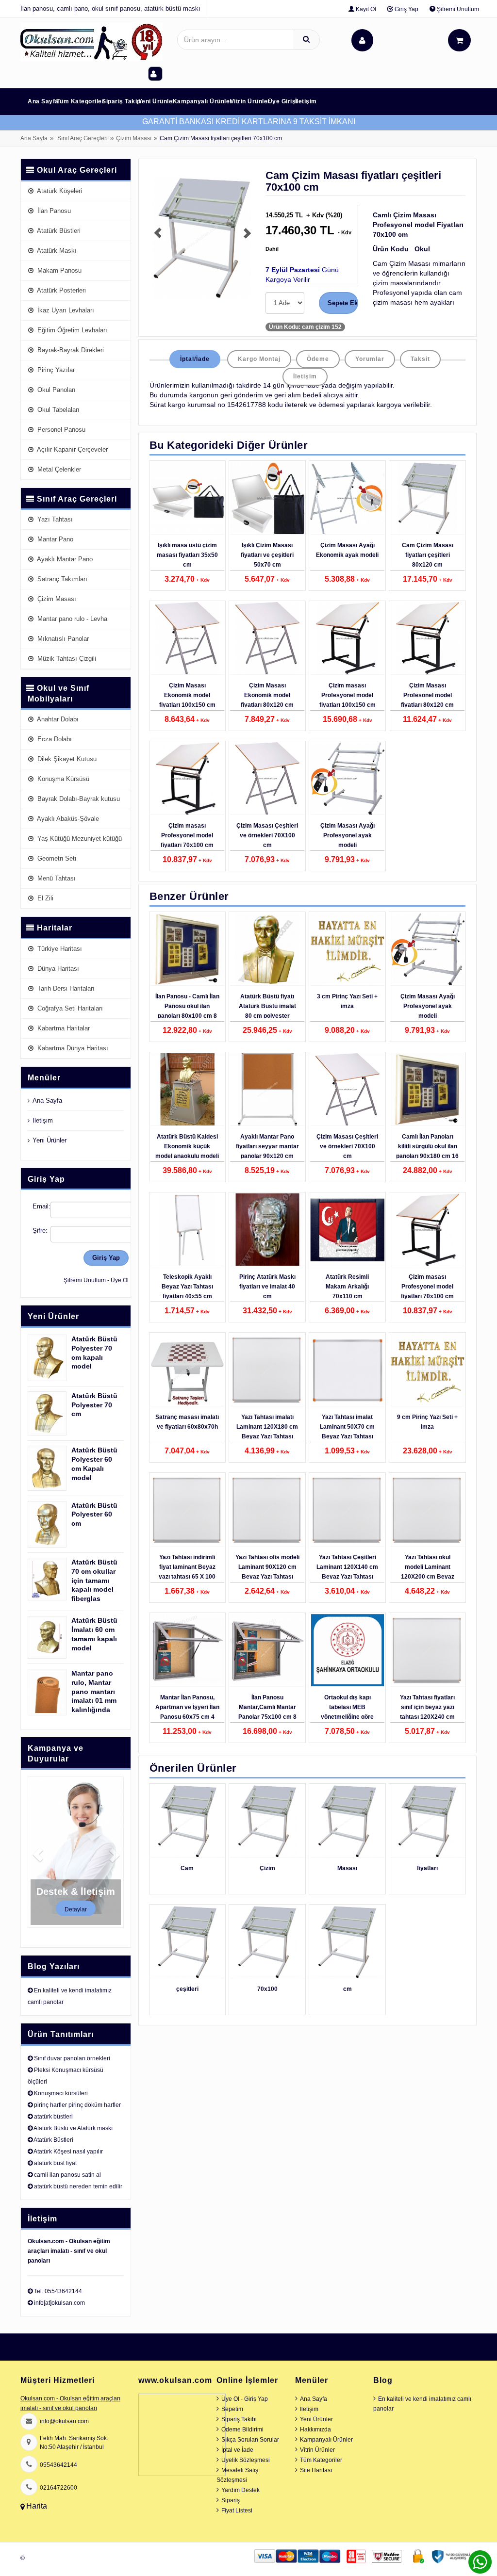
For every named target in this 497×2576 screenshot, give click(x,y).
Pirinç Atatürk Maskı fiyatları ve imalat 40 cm (267, 1287)
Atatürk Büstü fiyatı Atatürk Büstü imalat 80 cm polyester (267, 1006)
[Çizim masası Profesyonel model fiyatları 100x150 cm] (347, 638)
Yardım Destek (240, 2490)
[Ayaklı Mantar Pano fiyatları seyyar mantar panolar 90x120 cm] (267, 1090)
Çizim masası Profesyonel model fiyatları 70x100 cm (187, 835)
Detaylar (76, 1909)
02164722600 (58, 2488)
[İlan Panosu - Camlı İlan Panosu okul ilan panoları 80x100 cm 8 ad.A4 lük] (188, 949)
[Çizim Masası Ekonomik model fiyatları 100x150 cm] (188, 638)
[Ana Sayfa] (91, 42)
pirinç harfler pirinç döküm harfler (77, 2105)
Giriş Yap (406, 9)
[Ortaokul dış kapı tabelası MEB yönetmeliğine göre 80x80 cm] (347, 1650)
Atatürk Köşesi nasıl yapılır (68, 2152)
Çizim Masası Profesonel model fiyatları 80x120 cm (427, 695)
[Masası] (347, 1821)
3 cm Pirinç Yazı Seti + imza (347, 1001)
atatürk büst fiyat (55, 2163)
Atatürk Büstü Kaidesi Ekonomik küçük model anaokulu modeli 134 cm (187, 1151)
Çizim (267, 1868)
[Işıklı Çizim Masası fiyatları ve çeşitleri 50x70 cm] (267, 498)
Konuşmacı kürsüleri (61, 2093)
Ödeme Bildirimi (242, 2429)
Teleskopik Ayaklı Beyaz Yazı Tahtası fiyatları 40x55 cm (187, 1287)
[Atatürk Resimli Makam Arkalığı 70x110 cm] (347, 1230)
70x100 (267, 1989)
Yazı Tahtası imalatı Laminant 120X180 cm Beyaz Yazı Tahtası (267, 1427)
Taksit (420, 359)
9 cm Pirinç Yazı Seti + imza (427, 1422)
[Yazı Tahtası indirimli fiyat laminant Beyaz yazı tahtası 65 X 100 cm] (188, 1510)
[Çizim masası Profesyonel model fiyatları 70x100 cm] (188, 779)
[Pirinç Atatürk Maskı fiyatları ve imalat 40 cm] (267, 1230)
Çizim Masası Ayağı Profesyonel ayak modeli (348, 835)
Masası (347, 1868)
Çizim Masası (134, 138)
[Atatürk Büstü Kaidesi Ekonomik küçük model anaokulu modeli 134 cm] (188, 1090)
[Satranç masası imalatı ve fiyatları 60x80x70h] (188, 1370)
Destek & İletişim (76, 1891)
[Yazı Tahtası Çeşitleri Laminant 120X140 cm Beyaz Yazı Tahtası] (347, 1510)
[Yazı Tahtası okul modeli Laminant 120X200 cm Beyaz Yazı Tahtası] (427, 1510)
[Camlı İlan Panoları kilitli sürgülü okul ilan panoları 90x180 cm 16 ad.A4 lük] (427, 1090)
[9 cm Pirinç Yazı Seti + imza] (427, 1370)
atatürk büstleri (53, 2117)
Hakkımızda (315, 2429)
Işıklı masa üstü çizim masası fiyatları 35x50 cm (187, 555)
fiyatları (427, 1868)
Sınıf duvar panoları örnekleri (72, 2058)
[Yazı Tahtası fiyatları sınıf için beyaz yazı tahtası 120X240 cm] (427, 1650)
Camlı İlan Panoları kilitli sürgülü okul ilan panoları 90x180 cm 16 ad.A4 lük (427, 1151)
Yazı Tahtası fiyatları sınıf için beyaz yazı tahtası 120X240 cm (427, 1707)
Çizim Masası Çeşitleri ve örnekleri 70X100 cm (267, 835)
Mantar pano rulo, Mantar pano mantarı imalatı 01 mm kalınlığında (94, 1692)
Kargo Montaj (259, 359)
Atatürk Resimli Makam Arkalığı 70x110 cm (347, 1287)
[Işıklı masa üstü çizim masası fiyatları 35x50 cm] (188, 498)
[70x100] (267, 1942)
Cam (187, 1868)
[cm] (347, 1942)
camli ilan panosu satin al (67, 2175)
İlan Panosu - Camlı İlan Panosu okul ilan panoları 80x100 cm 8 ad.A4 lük (187, 1011)
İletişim (306, 101)
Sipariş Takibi (239, 2419)
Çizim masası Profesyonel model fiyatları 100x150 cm (348, 695)
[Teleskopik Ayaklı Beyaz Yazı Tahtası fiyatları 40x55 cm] (188, 1230)
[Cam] (188, 1821)
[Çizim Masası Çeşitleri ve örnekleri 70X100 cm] (267, 779)
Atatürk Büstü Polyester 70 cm (94, 1405)
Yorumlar (370, 359)
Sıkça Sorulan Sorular (250, 2440)
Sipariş (231, 2500)
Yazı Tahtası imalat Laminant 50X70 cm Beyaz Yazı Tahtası (347, 1427)
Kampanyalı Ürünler (203, 101)
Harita (37, 2506)
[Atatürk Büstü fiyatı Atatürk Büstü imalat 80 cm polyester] (267, 949)
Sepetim (232, 2409)
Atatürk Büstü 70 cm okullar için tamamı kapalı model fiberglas (94, 1581)
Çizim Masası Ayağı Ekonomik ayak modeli (347, 550)
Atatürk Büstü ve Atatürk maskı (73, 2128)
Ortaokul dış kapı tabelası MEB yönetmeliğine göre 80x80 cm (347, 1712)
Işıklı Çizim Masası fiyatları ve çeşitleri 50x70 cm (267, 555)
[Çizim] (267, 1821)
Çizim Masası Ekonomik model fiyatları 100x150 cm (187, 695)
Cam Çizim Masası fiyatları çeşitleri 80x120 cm (428, 555)
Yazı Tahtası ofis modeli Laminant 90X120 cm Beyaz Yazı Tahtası (267, 1567)
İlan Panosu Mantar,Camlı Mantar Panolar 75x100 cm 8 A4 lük (267, 1712)
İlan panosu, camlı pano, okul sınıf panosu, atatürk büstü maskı (110, 8)
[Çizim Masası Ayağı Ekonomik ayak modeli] (347, 498)
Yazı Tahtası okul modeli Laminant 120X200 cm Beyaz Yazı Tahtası (428, 1572)
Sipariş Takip (121, 101)
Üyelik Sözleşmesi (246, 2460)
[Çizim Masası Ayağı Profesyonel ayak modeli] (347, 779)
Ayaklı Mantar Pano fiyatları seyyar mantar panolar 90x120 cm (267, 1146)
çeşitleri (187, 1989)
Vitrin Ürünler (250, 101)
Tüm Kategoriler (81, 101)
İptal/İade (195, 359)
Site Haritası (316, 2470)
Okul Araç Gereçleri (77, 170)
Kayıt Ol (365, 9)
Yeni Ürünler (157, 101)
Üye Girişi (283, 101)
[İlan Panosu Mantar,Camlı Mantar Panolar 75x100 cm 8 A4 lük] (267, 1650)
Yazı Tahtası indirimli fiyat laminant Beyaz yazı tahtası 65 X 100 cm (187, 1572)
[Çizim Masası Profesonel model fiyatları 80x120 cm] (427, 638)
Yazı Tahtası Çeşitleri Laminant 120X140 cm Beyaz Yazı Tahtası (347, 1567)
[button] (152, 238)
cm (348, 1989)
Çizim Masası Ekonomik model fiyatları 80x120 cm (267, 695)
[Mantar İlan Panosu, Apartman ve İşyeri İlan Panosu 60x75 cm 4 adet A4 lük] (188, 1650)
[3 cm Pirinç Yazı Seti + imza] (347, 949)
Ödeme (318, 359)
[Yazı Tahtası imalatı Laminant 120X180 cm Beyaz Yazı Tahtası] (267, 1370)
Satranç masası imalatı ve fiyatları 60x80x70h (187, 1422)
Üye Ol (120, 1280)
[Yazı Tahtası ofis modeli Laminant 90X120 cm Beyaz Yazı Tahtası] (267, 1510)
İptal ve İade (237, 2450)
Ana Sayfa (43, 101)
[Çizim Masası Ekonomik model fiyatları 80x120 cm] (267, 638)
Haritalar (55, 928)
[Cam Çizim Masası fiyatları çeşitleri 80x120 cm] (427, 498)
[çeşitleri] (188, 1942)
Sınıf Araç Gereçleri (83, 138)
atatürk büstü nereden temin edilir (78, 2186)
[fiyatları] (427, 1821)
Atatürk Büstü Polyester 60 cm (94, 1515)
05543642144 (58, 2465)
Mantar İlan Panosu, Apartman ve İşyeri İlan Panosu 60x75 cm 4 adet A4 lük (187, 1712)
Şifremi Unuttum (457, 9)
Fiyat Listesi (237, 2511)
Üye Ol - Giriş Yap (245, 2399)
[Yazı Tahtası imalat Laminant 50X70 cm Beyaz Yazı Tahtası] (347, 1370)
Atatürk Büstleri (53, 2140)
